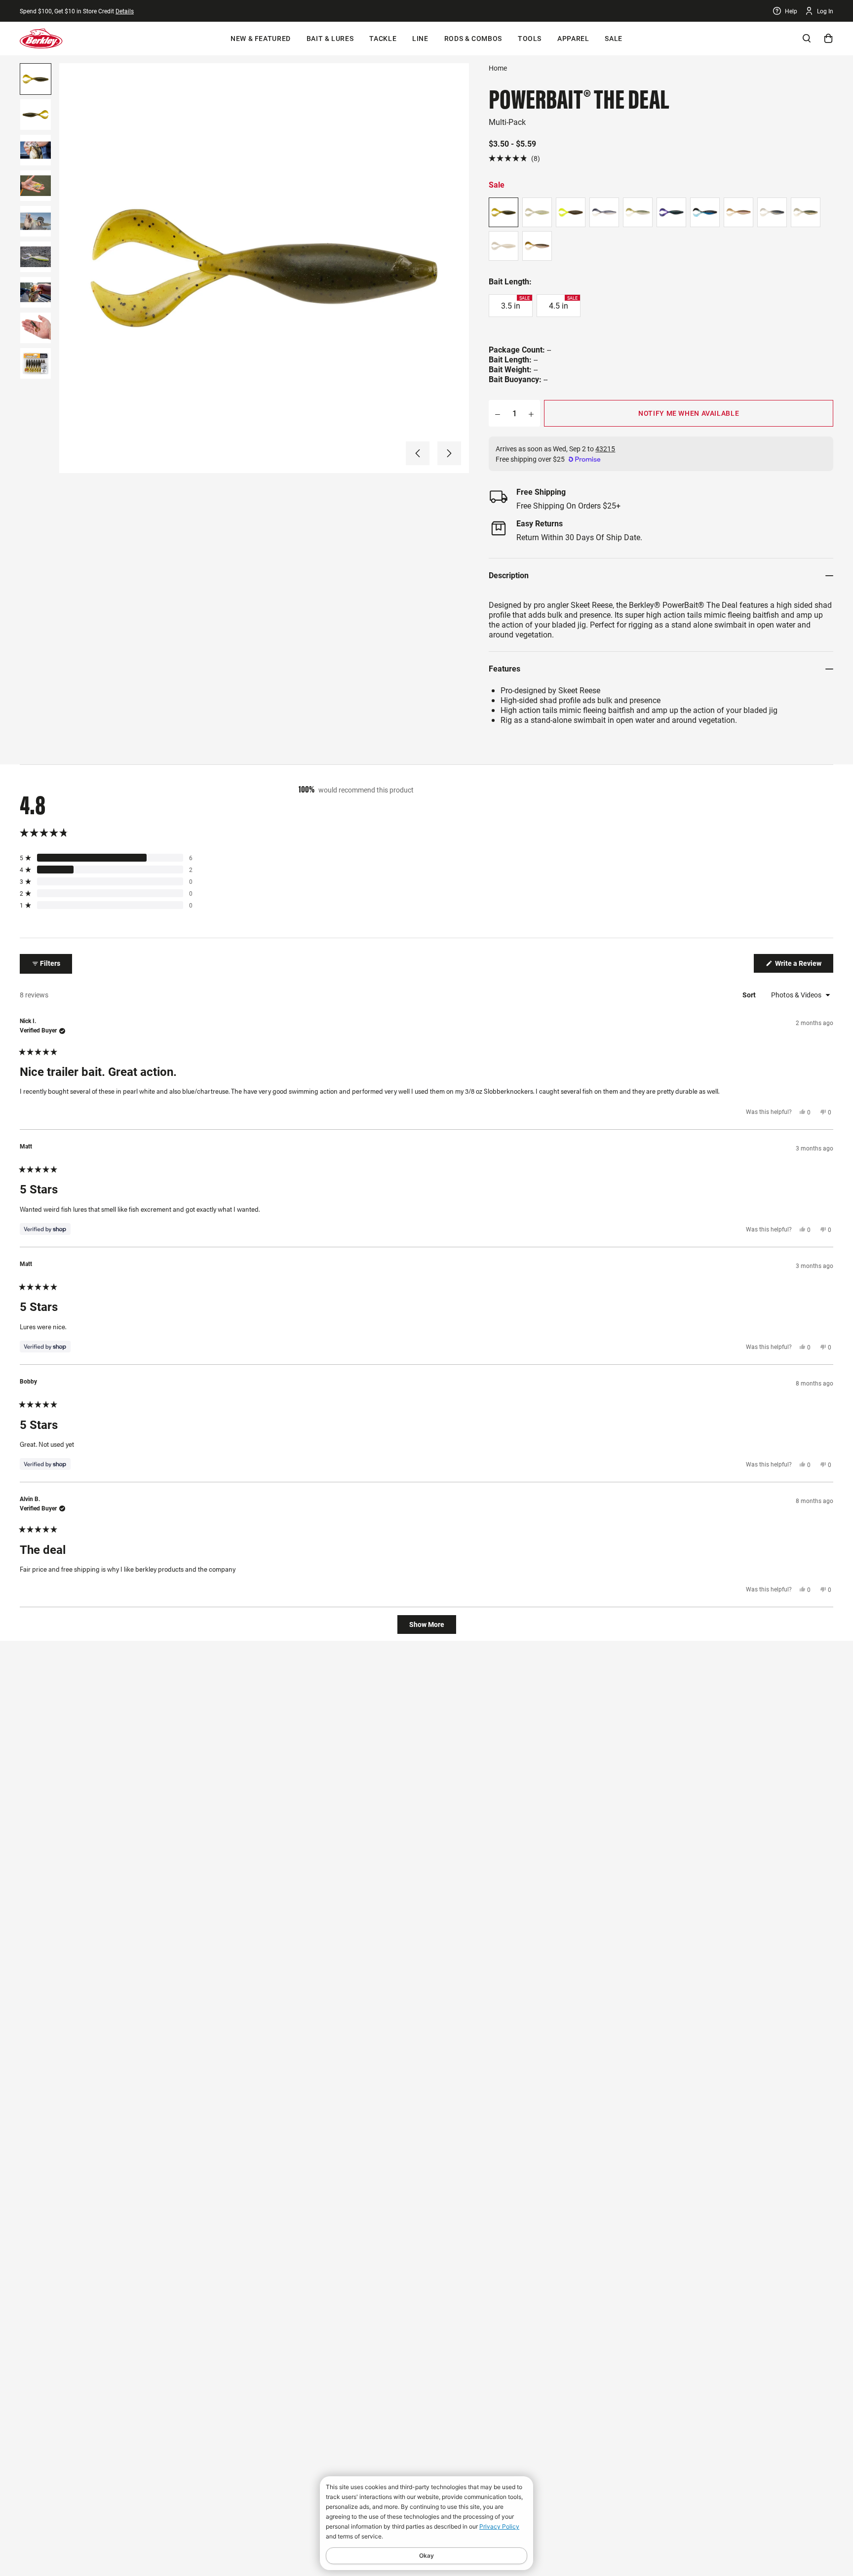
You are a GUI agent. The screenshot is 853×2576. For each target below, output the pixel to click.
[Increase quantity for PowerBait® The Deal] (531, 413)
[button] (418, 453)
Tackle (383, 39)
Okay (426, 2556)
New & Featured (261, 39)
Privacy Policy (499, 2526)
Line (420, 39)
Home (498, 68)
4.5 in (562, 303)
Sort (749, 995)
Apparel (572, 39)
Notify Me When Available (689, 413)
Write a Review (803, 966)
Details (127, 11)
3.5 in (515, 303)
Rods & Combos (472, 39)
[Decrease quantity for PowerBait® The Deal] (498, 413)
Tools (529, 39)
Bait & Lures (330, 39)
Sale (613, 39)
